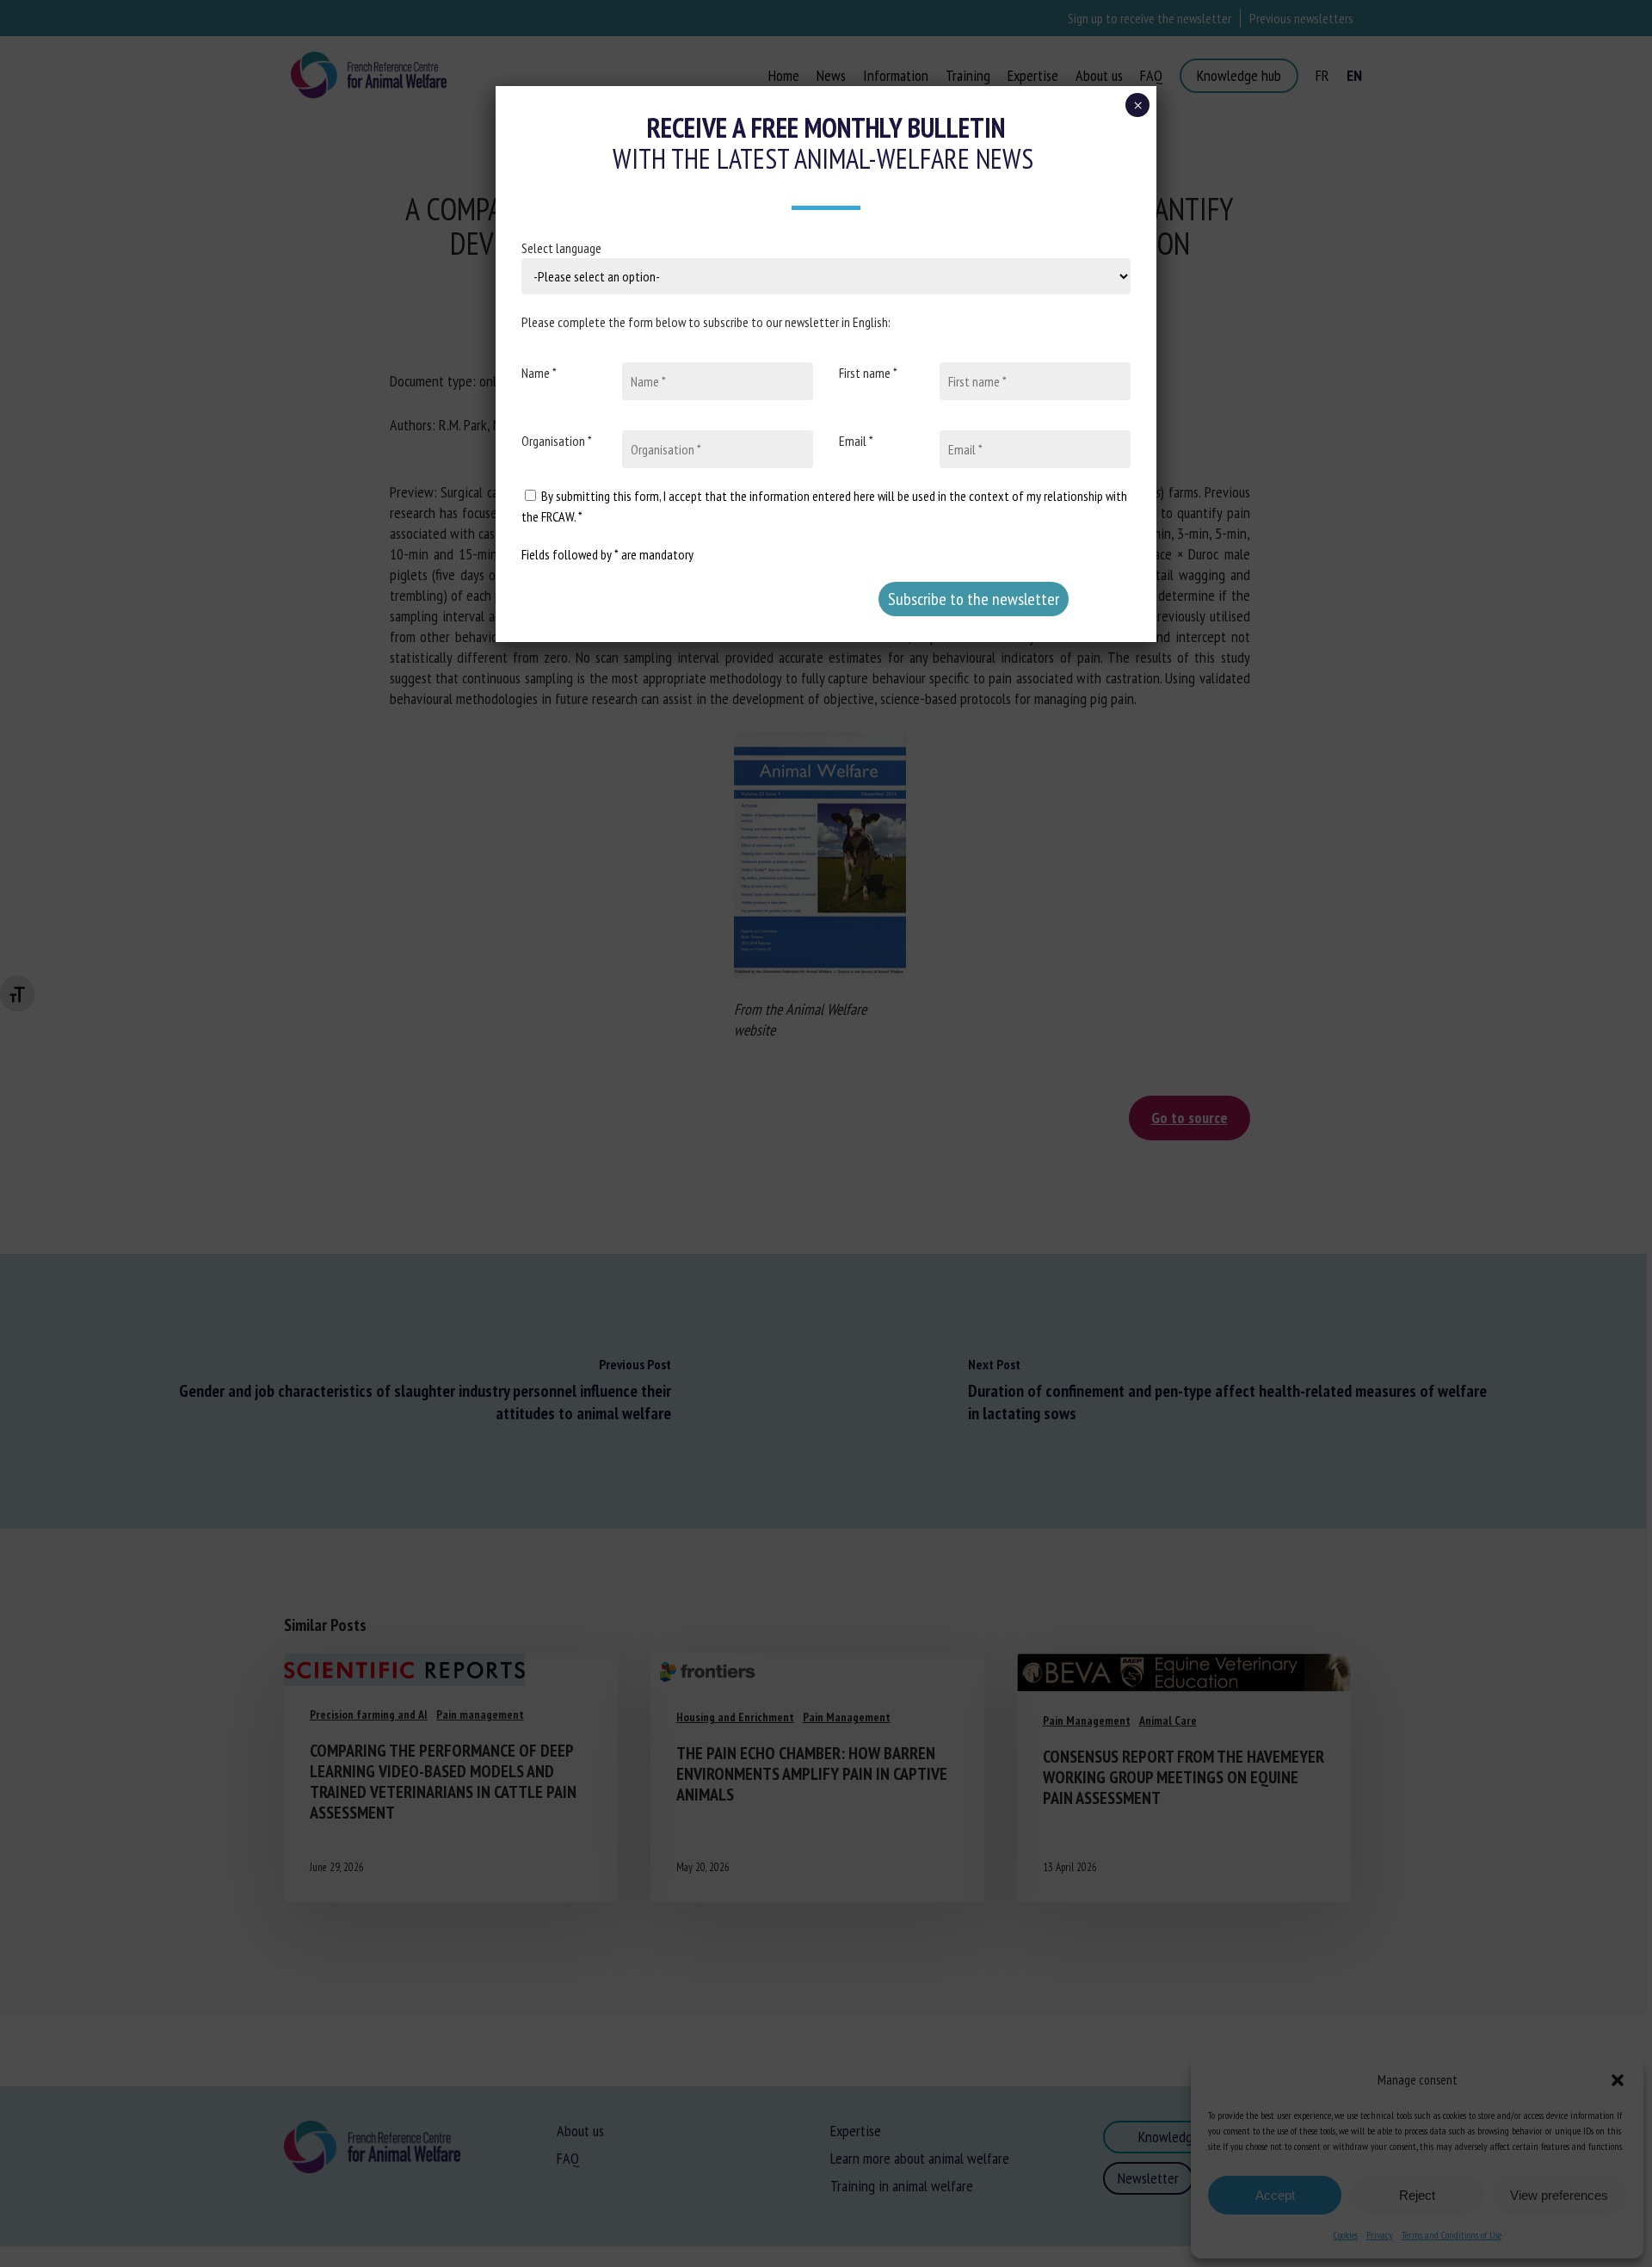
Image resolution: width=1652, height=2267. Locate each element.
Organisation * (557, 441)
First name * (868, 373)
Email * (856, 441)
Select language (561, 248)
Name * (539, 373)
